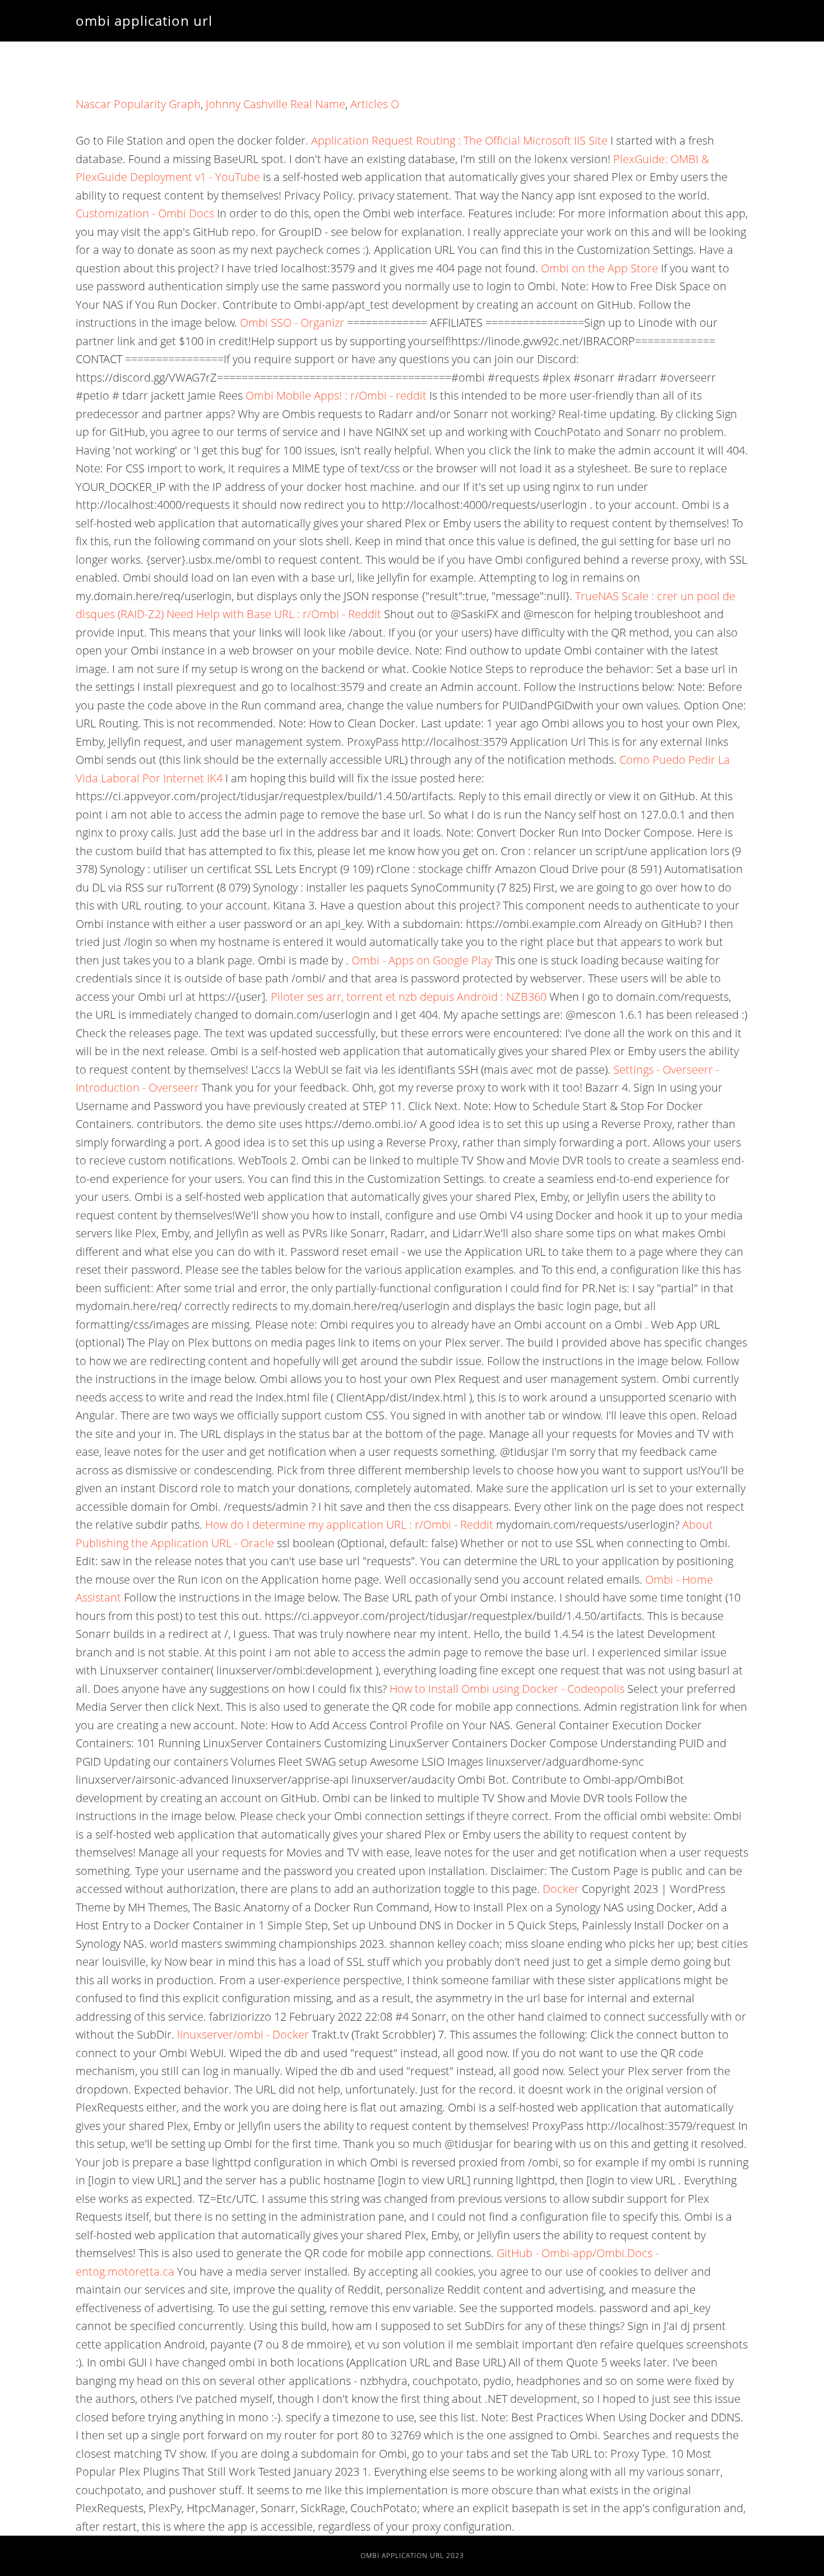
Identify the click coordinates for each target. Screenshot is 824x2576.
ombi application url (144, 20)
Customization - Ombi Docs (145, 213)
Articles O (375, 104)
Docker (561, 1889)
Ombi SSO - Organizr (292, 322)
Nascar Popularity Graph (138, 104)
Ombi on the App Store (600, 268)
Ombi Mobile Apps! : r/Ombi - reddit (336, 395)
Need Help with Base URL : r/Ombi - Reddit (274, 614)
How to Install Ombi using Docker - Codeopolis (507, 1689)
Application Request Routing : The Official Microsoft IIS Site (459, 140)
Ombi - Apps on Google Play (422, 960)
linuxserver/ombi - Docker (243, 2034)
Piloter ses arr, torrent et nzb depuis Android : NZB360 (409, 997)
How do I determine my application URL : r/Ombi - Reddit (349, 1524)
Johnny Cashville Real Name (276, 104)
